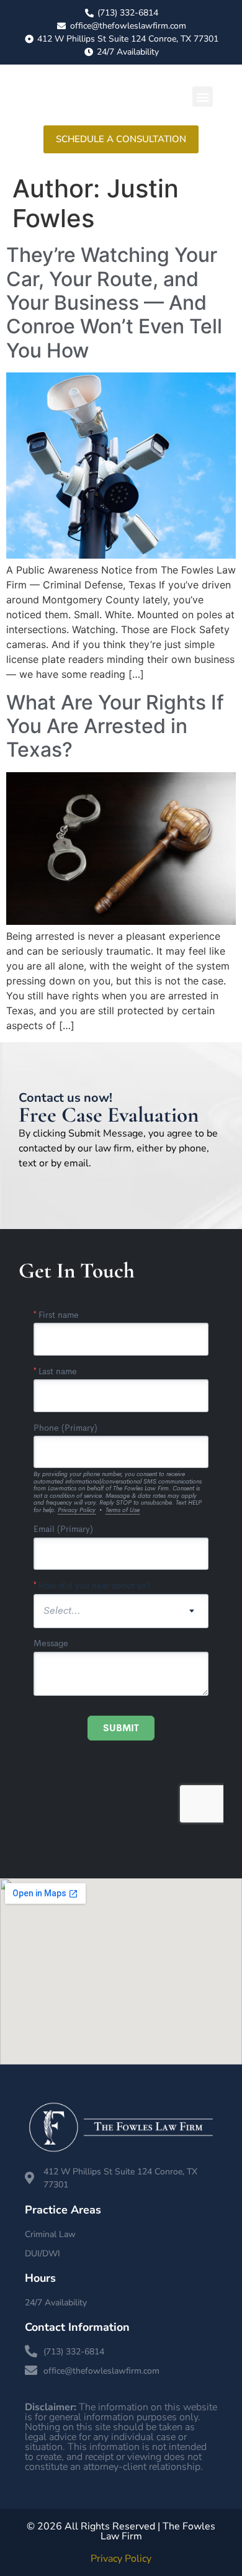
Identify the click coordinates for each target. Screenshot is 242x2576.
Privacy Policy (121, 2559)
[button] (203, 97)
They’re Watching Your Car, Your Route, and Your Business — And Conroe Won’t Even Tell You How (114, 303)
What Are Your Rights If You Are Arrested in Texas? (115, 726)
